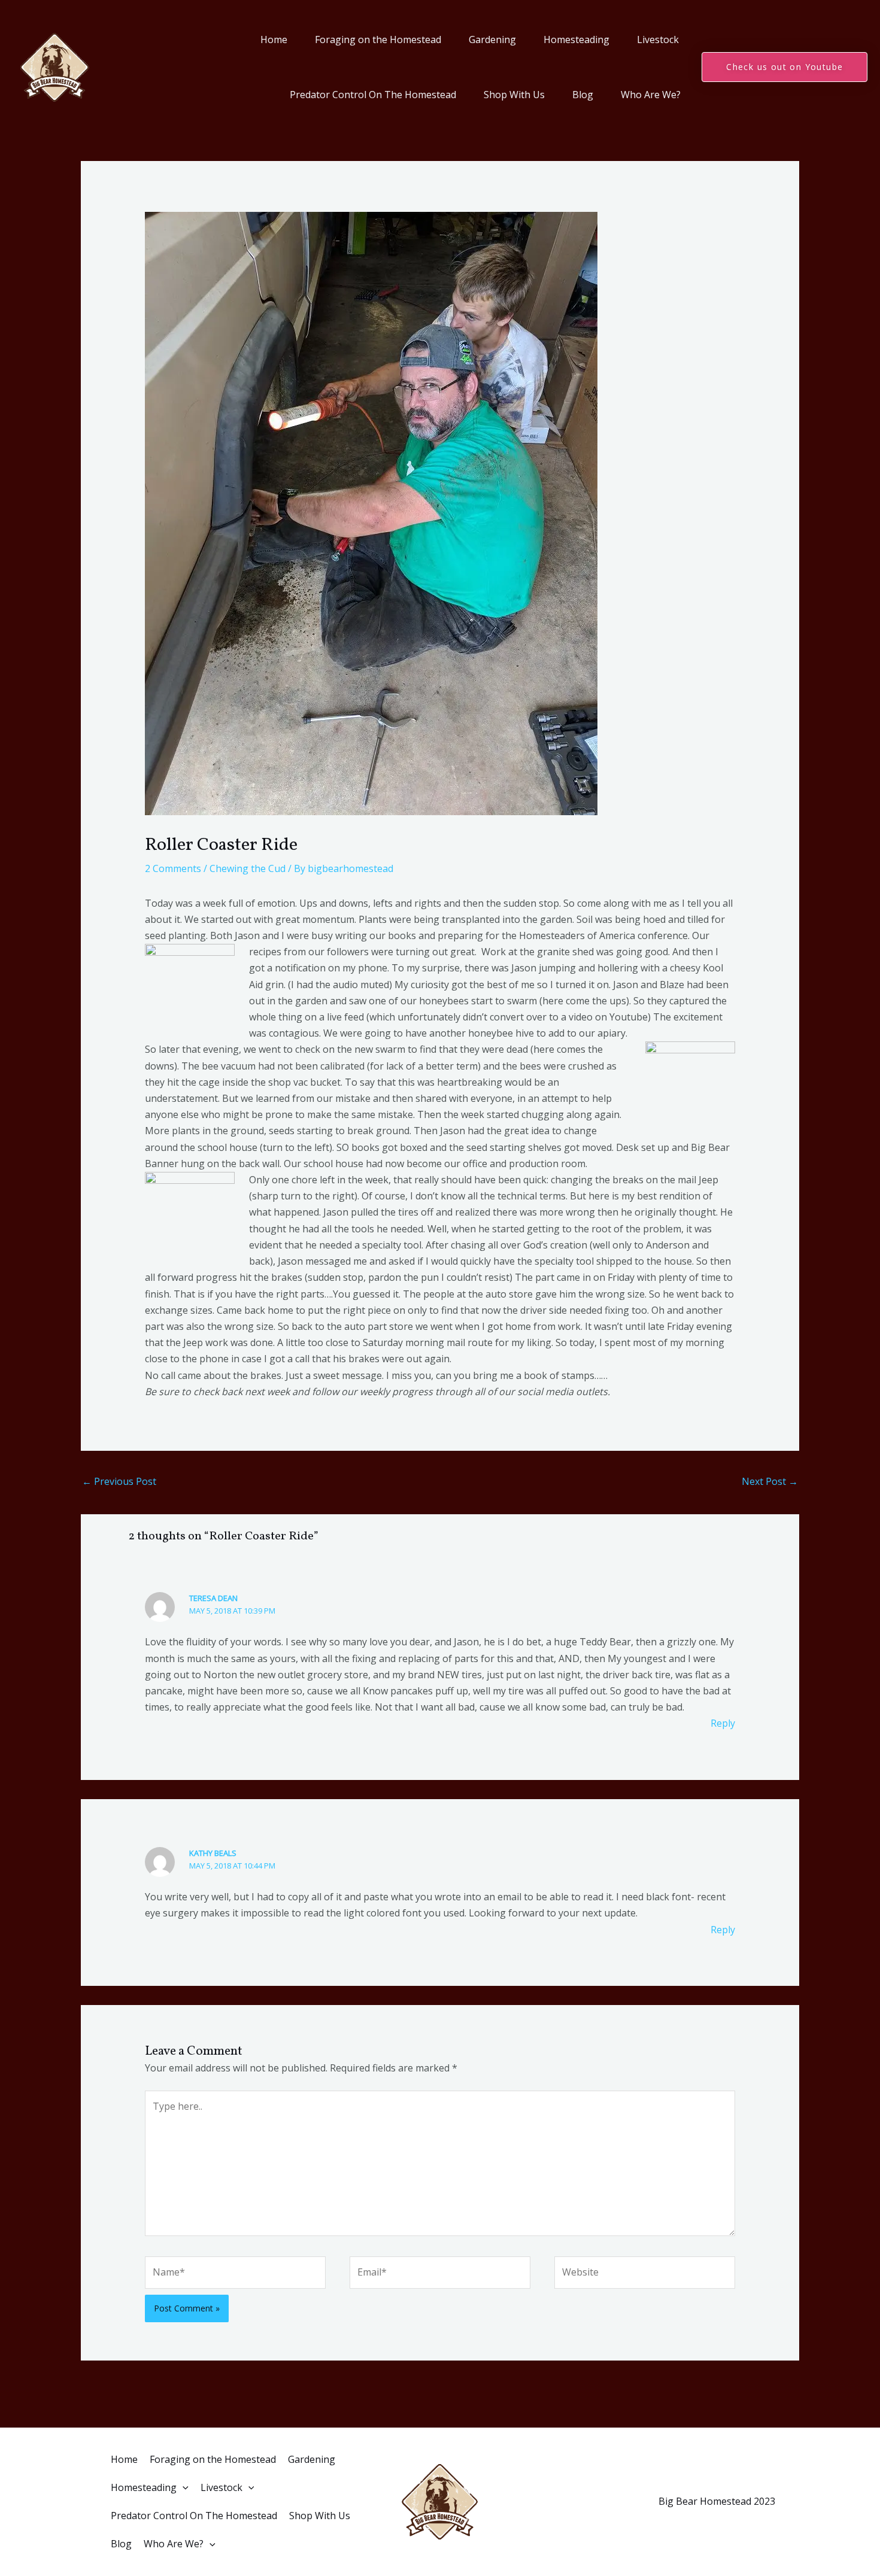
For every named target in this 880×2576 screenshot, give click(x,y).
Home (274, 40)
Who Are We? (651, 95)
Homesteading (576, 40)
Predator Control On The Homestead (373, 95)
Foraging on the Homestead (378, 40)
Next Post (770, 1481)
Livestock (658, 40)
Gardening (492, 40)
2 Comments (173, 868)
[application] (183, 2488)
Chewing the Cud (248, 868)
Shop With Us (514, 95)
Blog (583, 95)
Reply (723, 1723)
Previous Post (119, 1481)
